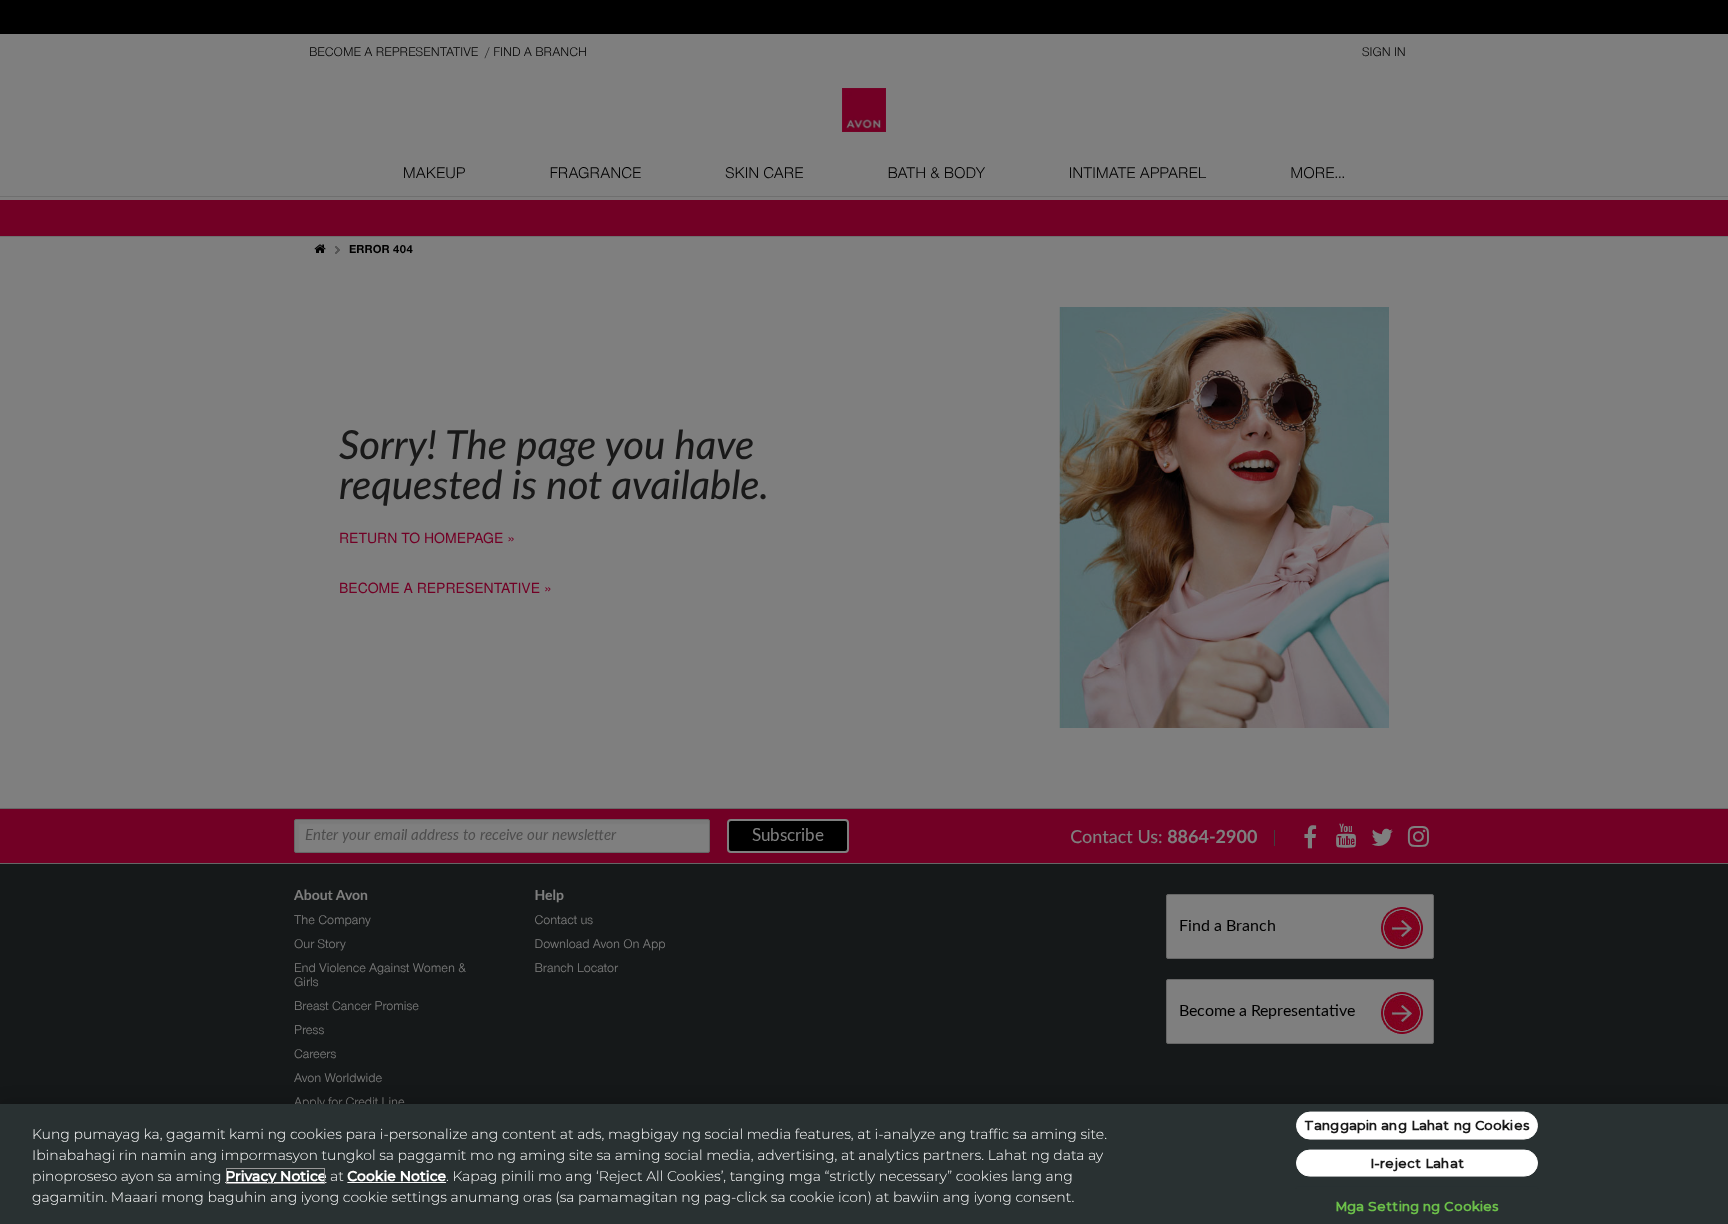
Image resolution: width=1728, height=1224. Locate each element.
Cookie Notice (396, 1176)
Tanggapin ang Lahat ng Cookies (1417, 1125)
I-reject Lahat (1417, 1162)
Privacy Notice (275, 1176)
